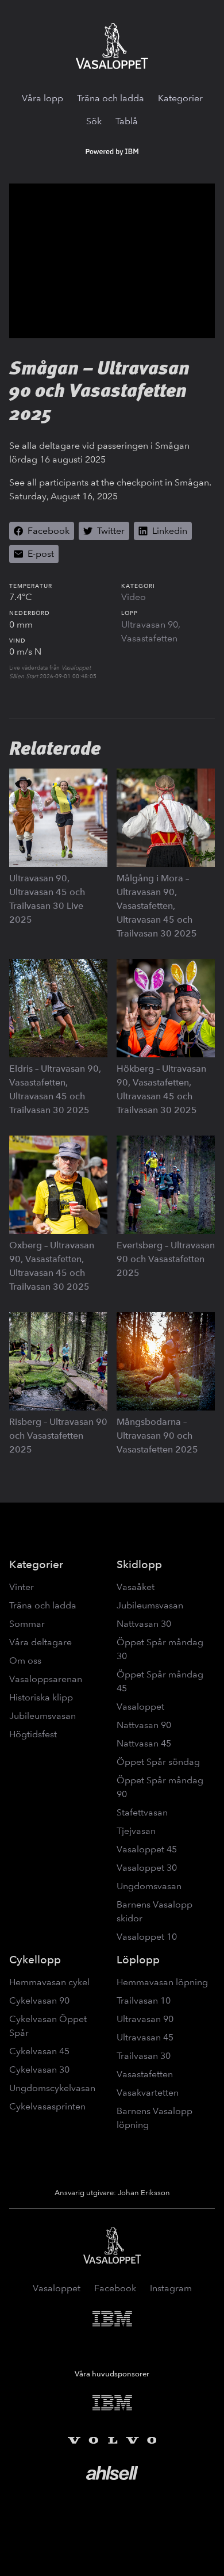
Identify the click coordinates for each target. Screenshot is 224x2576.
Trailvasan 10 (144, 2000)
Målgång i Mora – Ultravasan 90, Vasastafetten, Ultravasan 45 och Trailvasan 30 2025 (157, 906)
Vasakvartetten (148, 2092)
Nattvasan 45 (144, 1743)
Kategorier (180, 98)
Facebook (115, 2288)
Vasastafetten (149, 638)
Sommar (27, 1624)
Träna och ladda (111, 98)
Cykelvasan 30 (39, 2069)
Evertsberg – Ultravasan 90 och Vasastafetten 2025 (166, 1259)
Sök (94, 121)
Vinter (22, 1587)
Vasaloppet (140, 1706)
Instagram (171, 2288)
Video (134, 597)
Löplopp (138, 1960)
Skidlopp (139, 1564)
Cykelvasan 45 (39, 2051)
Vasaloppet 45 (147, 1849)
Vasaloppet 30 (147, 1868)
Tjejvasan (136, 1831)
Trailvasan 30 (144, 2056)
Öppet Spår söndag (158, 1762)
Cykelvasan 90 (39, 2000)
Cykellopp (35, 1960)
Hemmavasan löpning (162, 1982)
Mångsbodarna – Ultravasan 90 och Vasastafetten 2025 (157, 1436)
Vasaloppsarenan (46, 1679)
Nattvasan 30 (144, 1624)
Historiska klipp (41, 1697)
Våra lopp (43, 98)
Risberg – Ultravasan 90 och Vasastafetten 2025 (58, 1436)
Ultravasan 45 (145, 2037)
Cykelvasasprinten (47, 2106)
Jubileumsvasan (43, 1716)
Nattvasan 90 (144, 1725)
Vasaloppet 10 (147, 1937)
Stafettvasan (142, 1812)
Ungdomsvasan (149, 1886)
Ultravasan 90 (150, 624)
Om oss (25, 1660)
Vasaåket (136, 1587)
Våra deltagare (40, 1642)
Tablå (127, 121)
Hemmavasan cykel (49, 1982)
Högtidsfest (33, 1734)
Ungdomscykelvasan (52, 2088)
